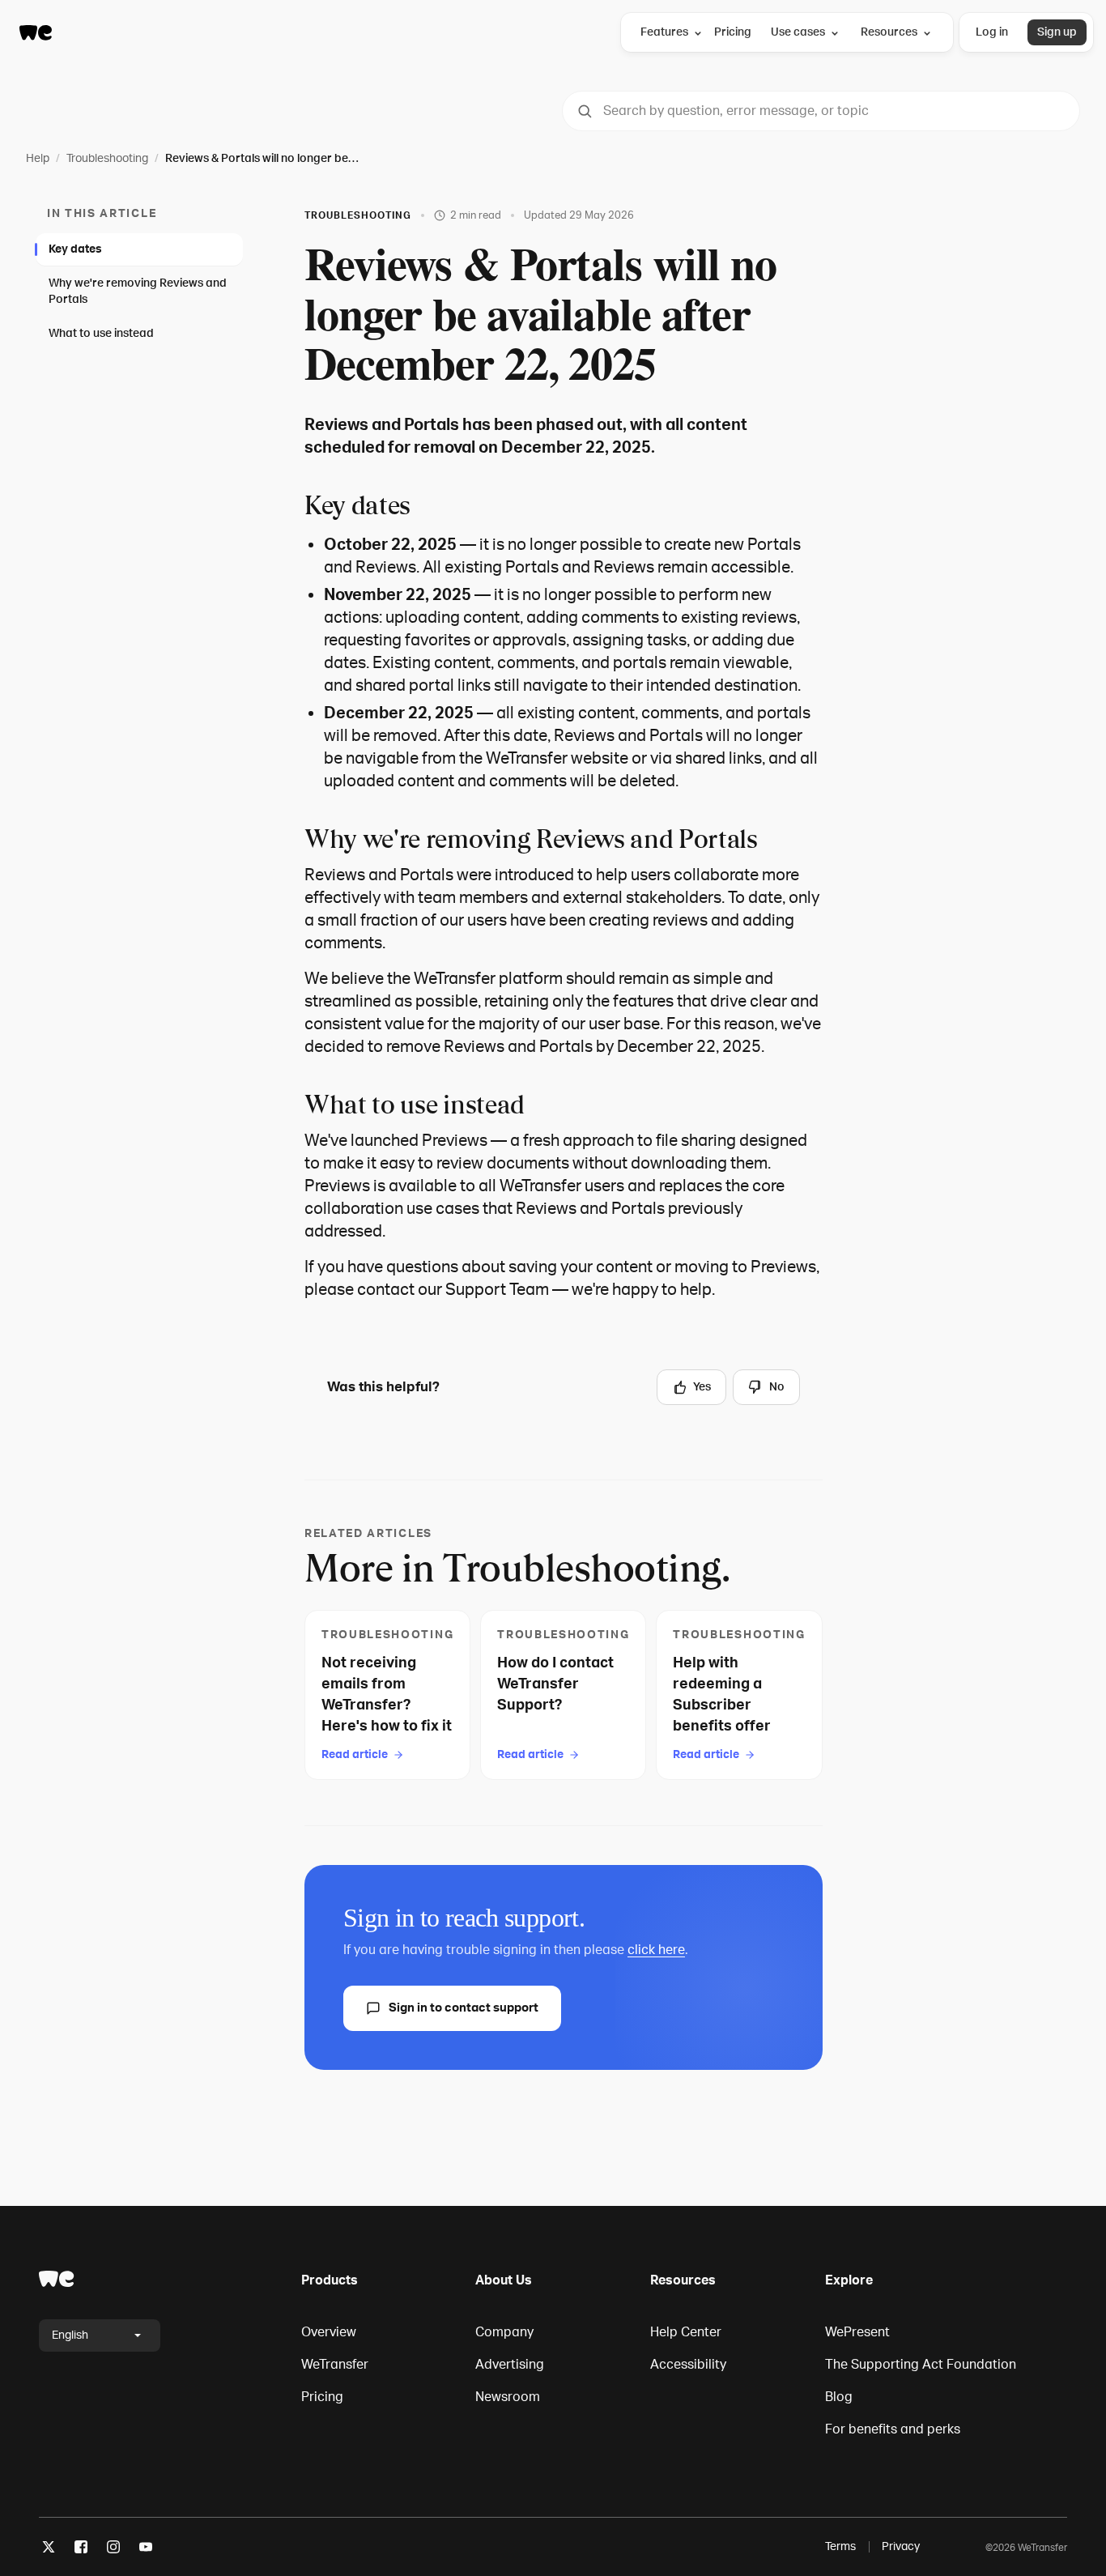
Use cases (798, 32)
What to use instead (101, 333)
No (777, 1387)
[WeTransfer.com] (36, 32)
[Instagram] (113, 2550)
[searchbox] (821, 111)
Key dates (75, 249)
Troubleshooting (107, 158)
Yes (702, 1387)
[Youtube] (146, 2550)
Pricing (733, 32)
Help (38, 158)
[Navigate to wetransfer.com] (57, 2279)
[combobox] (821, 111)
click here (656, 1950)
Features (664, 32)
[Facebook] (81, 2550)
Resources (889, 32)
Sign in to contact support (464, 2008)
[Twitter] (49, 2550)
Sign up (1057, 32)
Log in (992, 32)
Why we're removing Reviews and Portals (138, 291)
